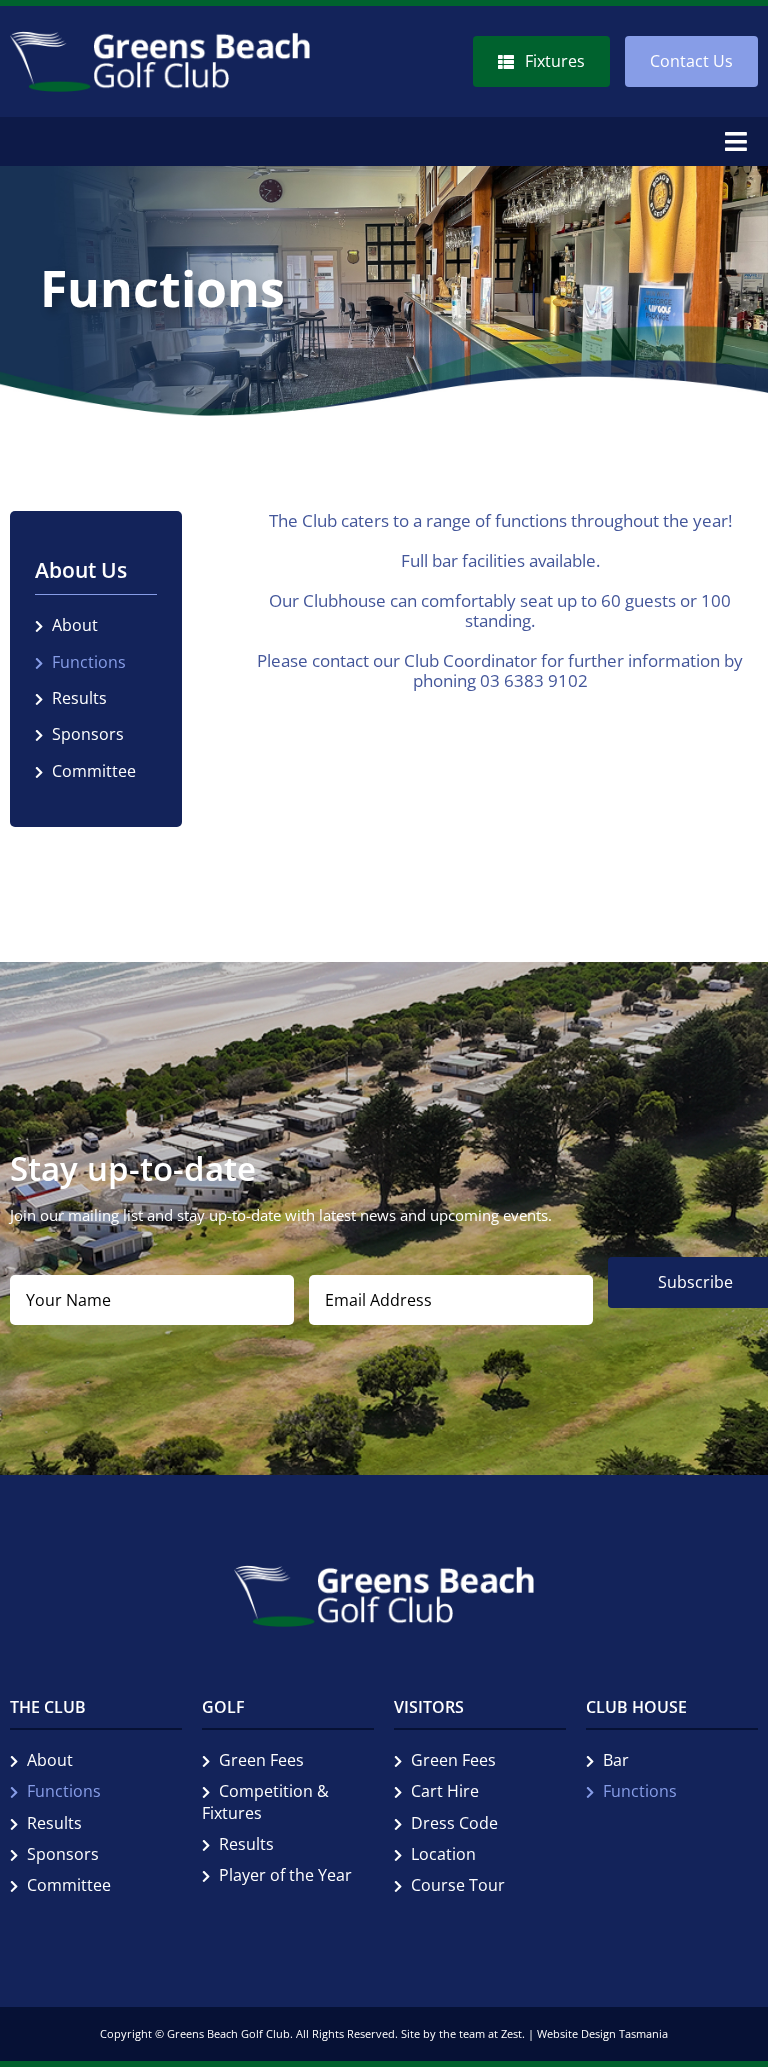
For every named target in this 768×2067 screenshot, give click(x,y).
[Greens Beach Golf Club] (160, 39)
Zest (511, 2033)
